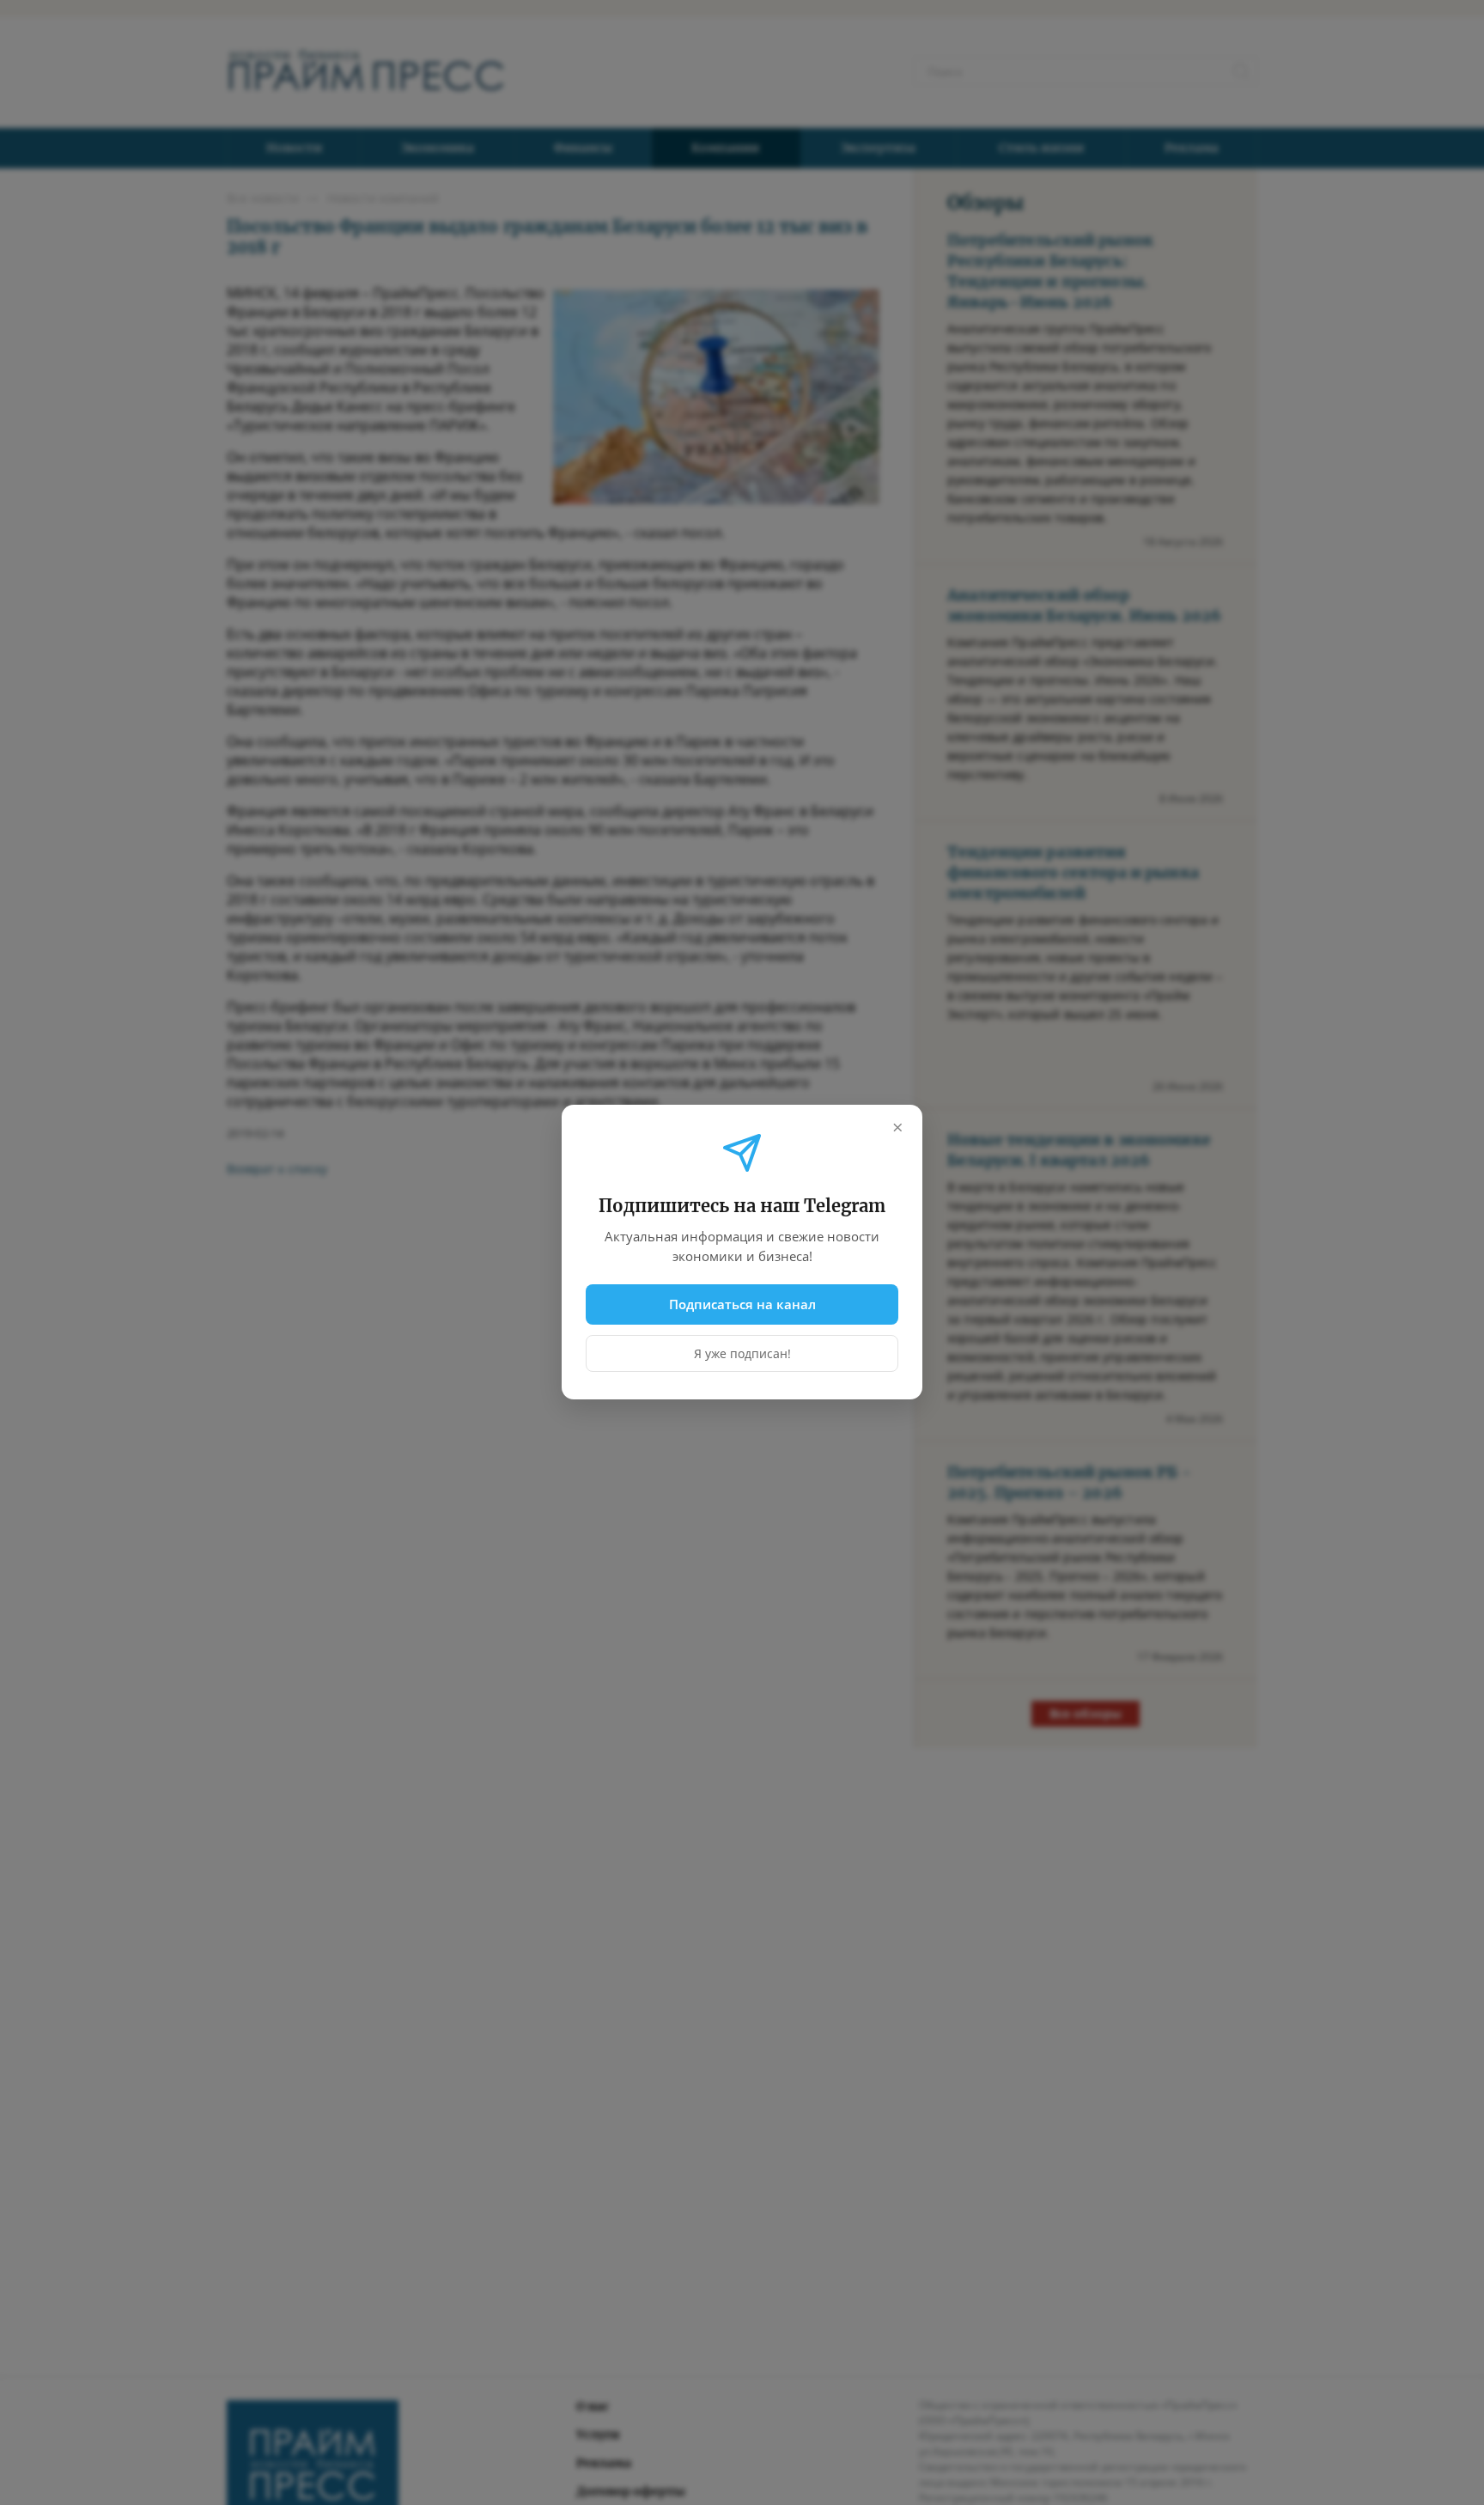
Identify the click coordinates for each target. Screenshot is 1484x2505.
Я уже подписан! (742, 1354)
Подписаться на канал (742, 1304)
